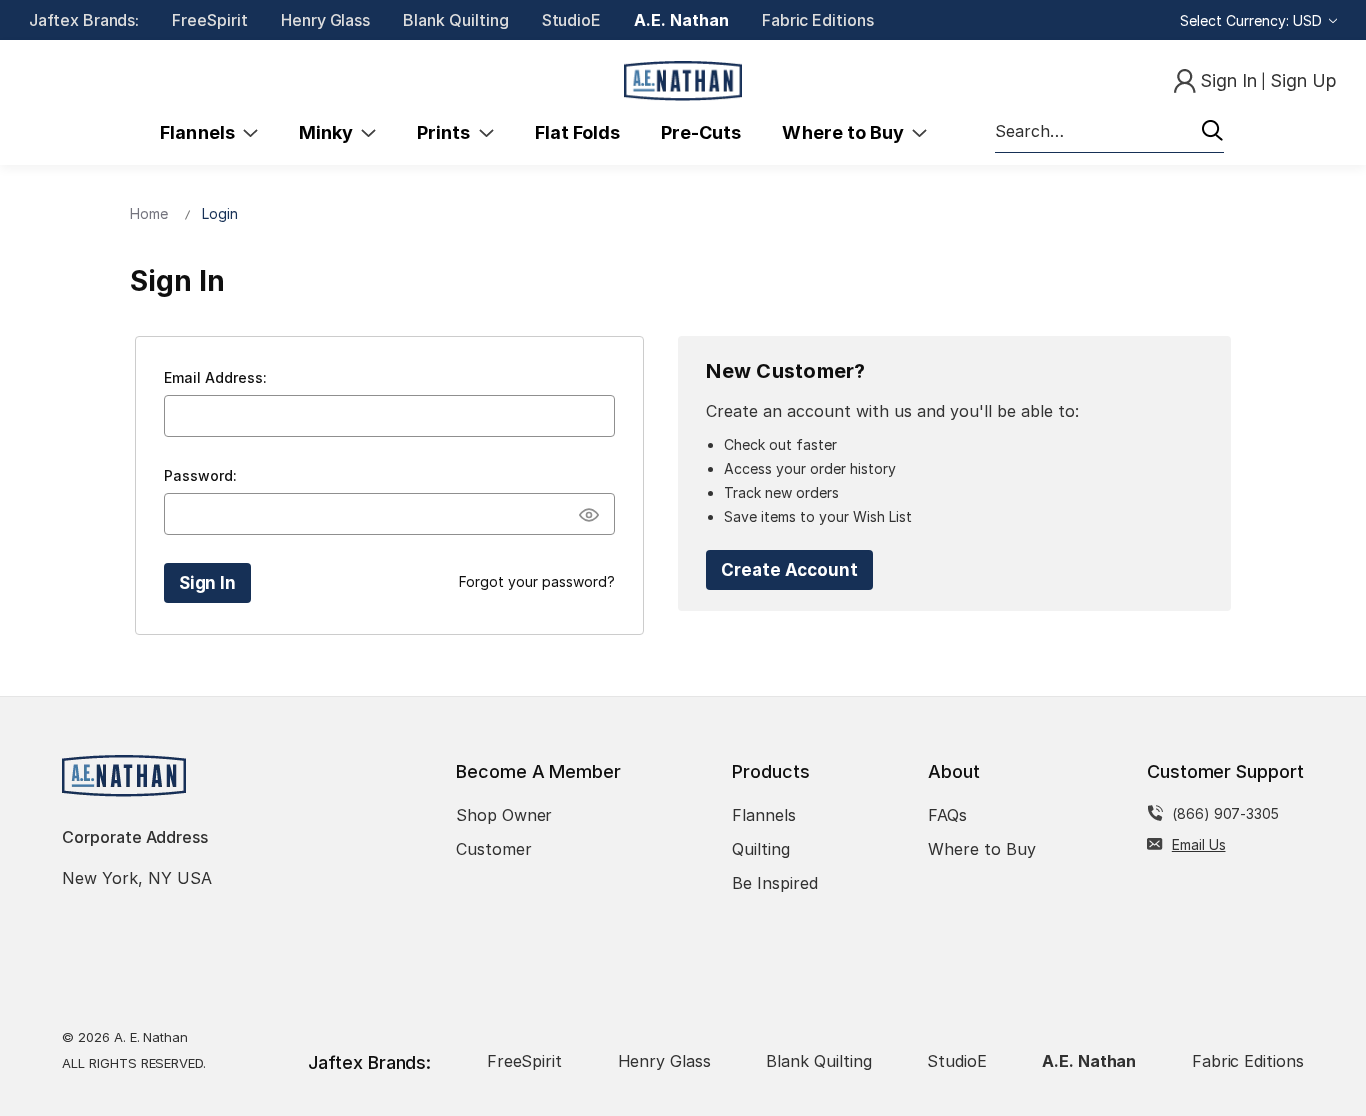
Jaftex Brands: (84, 20)
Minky (330, 132)
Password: (200, 475)
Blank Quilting (455, 20)
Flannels (201, 132)
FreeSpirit (210, 20)
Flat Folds (578, 132)
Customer (494, 849)
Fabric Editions (818, 20)
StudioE (572, 20)
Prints (447, 132)
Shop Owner (504, 815)
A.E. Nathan (681, 20)
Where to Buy (847, 132)
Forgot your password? (537, 581)
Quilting (761, 849)
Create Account (789, 570)
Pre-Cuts (701, 132)
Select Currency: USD (1253, 20)
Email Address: (215, 377)
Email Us (1199, 844)
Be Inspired (774, 883)
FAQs (947, 815)
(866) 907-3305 (1225, 813)
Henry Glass (325, 20)
